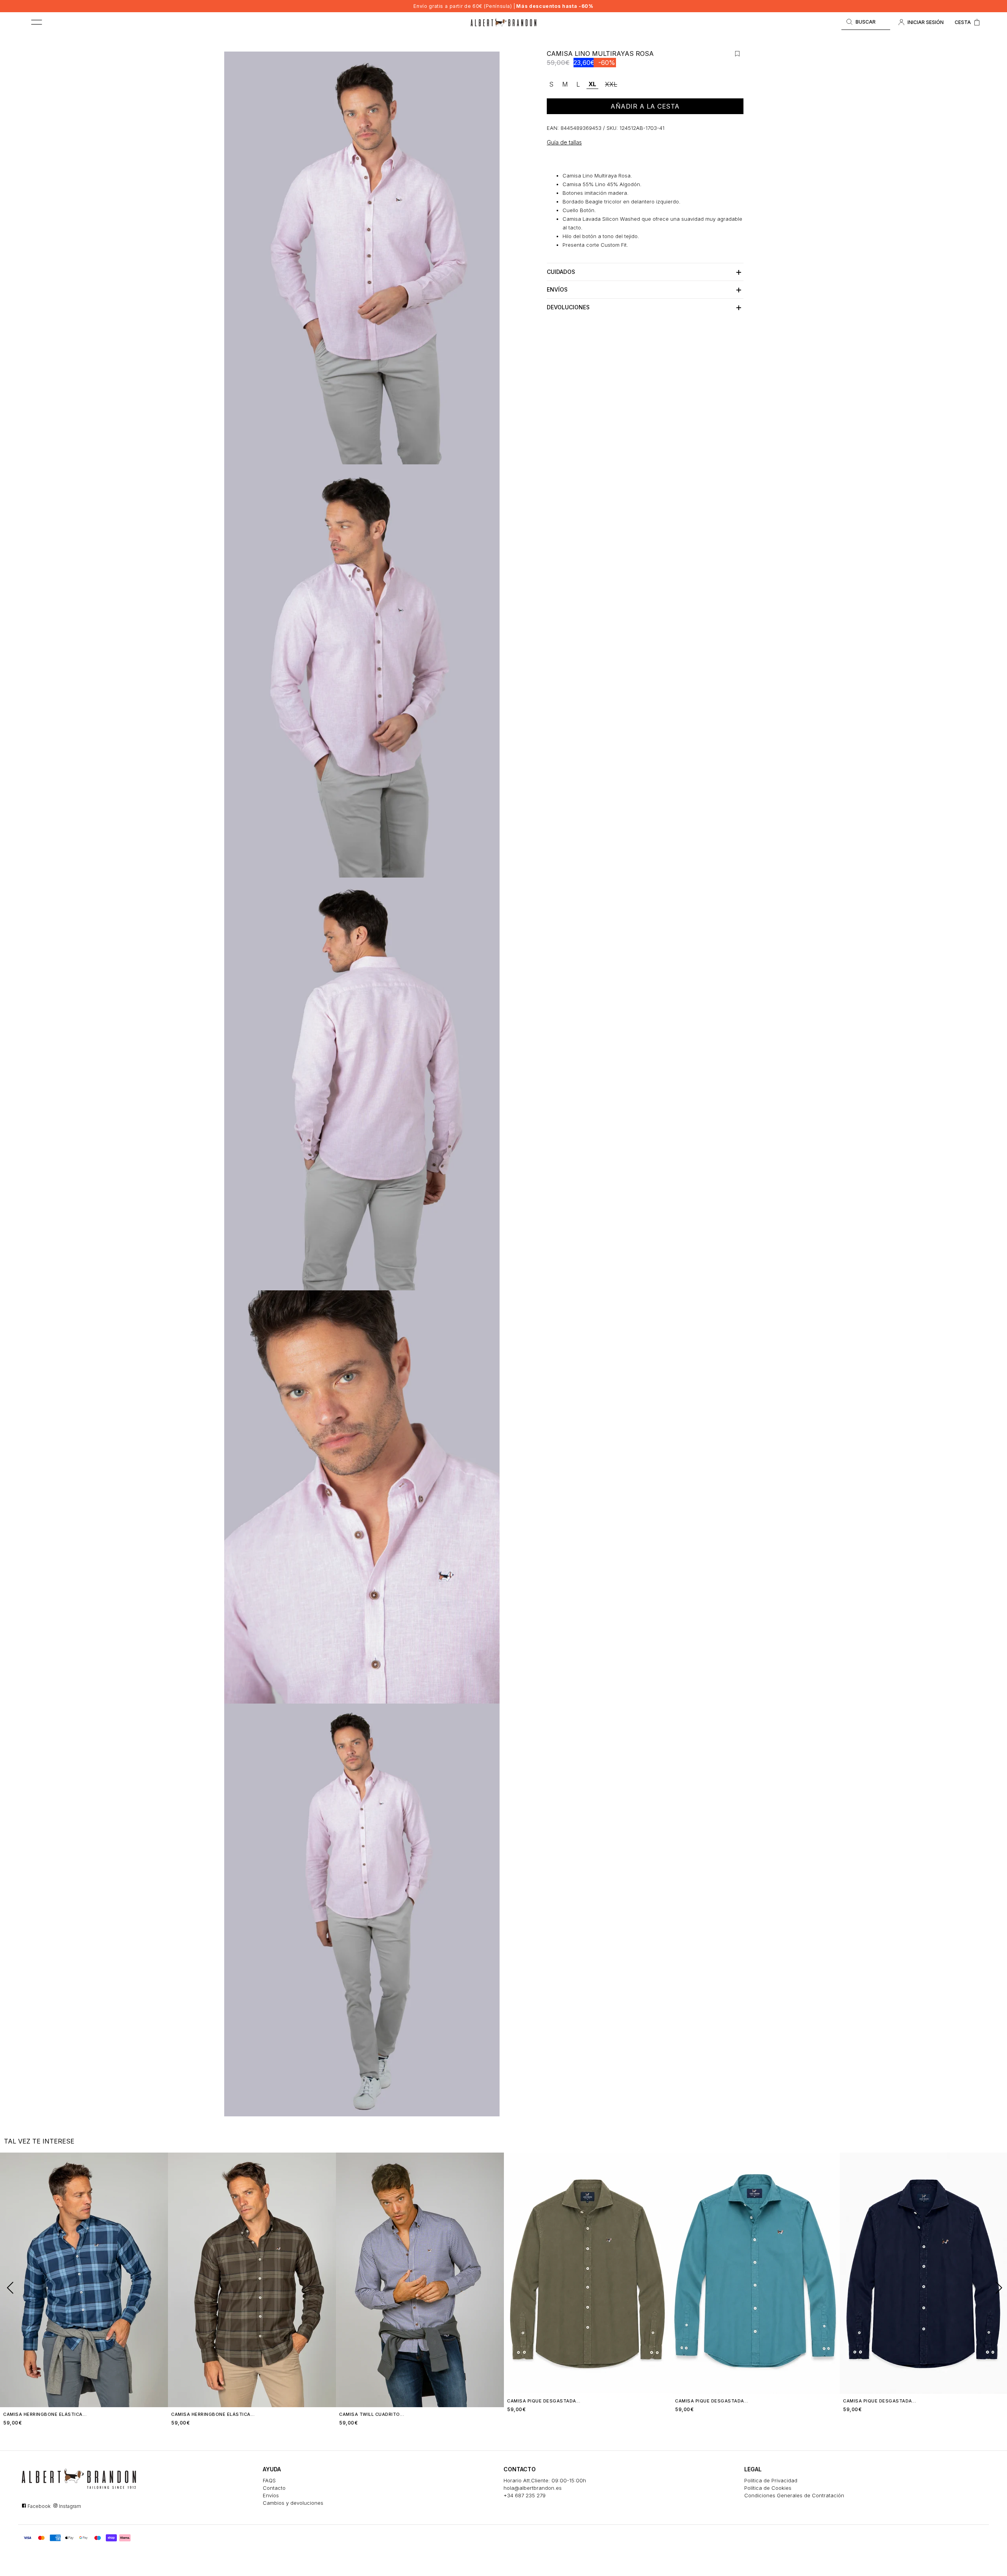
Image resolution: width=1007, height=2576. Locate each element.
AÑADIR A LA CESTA (645, 106)
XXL (611, 84)
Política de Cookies (768, 2488)
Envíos (271, 2495)
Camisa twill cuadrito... (372, 2414)
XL (592, 84)
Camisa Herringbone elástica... (45, 2414)
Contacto (274, 2488)
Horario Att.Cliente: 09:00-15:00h (545, 2480)
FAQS (269, 2480)
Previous (7, 2287)
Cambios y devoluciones (293, 2503)
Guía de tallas (564, 142)
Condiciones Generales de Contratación (794, 2495)
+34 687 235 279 (525, 2495)
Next (996, 2287)
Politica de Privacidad (771, 2480)
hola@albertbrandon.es (533, 2488)
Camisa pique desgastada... (544, 2401)
